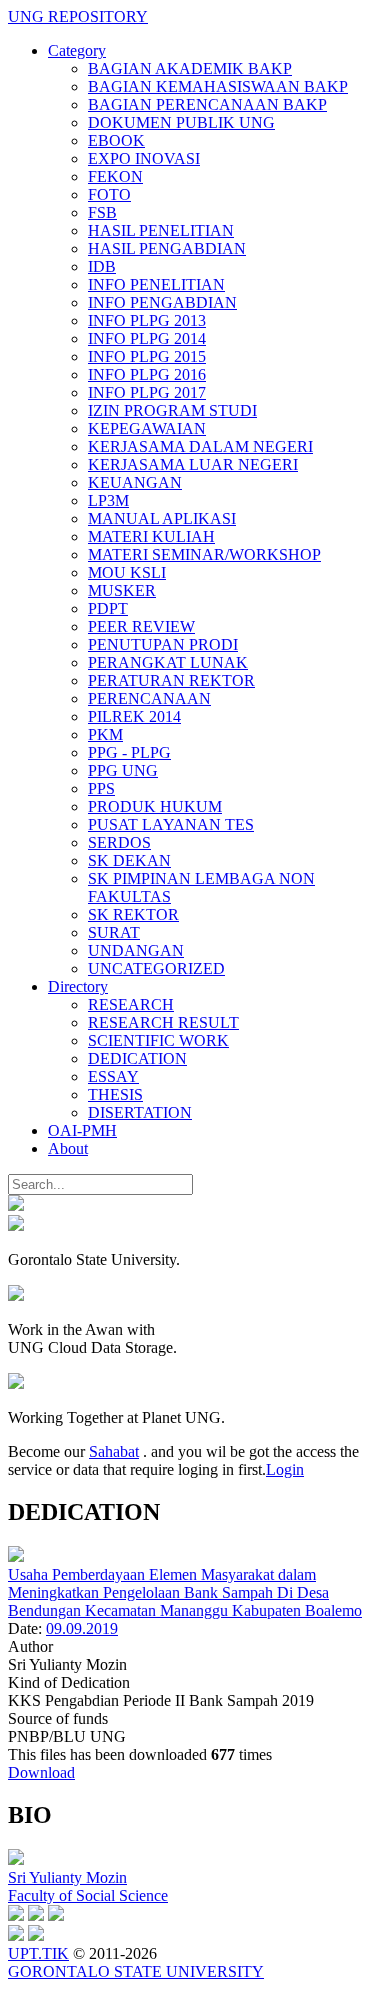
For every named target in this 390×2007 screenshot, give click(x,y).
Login (285, 1469)
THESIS (115, 1094)
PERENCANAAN (149, 698)
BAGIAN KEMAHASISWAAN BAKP (218, 86)
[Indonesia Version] (16, 1205)
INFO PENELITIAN (156, 284)
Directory (78, 986)
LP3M (108, 500)
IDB (102, 266)
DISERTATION (140, 1112)
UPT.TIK (38, 1953)
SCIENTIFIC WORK (158, 1040)
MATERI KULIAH (151, 536)
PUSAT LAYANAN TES (171, 824)
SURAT (114, 932)
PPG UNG (123, 770)
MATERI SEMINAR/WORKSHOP (204, 554)
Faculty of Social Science (88, 1895)
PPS (101, 788)
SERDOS (119, 842)
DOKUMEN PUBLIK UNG (181, 122)
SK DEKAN (129, 860)
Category (77, 50)
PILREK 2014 (134, 716)
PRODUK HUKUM (155, 806)
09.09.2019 (82, 1628)
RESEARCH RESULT (163, 1022)
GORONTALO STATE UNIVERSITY (136, 1971)
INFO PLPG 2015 (147, 356)
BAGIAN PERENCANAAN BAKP (207, 104)
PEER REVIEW (141, 626)
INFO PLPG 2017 (147, 392)
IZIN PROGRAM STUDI (172, 410)
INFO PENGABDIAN (162, 302)
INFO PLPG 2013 (147, 320)
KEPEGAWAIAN (147, 428)
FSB (102, 212)
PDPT (108, 608)
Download (41, 1772)
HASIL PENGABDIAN (167, 248)
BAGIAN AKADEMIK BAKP (190, 68)
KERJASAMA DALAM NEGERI (200, 446)
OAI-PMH (82, 1130)
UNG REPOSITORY (78, 16)
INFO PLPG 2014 (147, 338)
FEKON (115, 176)
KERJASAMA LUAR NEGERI (193, 464)
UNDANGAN (136, 950)
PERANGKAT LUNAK (168, 662)
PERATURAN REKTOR (171, 680)
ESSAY (113, 1076)
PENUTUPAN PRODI (163, 644)
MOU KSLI (127, 572)
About (68, 1148)
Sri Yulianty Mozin (67, 1877)
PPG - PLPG (129, 752)
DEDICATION (137, 1058)
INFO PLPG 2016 (147, 374)
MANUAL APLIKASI (162, 518)
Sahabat (114, 1451)
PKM (105, 734)
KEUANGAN (135, 482)
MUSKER (122, 590)
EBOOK (116, 140)
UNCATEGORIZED (156, 968)
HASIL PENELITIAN (161, 230)
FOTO (109, 194)
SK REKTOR (133, 914)
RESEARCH (131, 1004)
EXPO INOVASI (144, 158)
